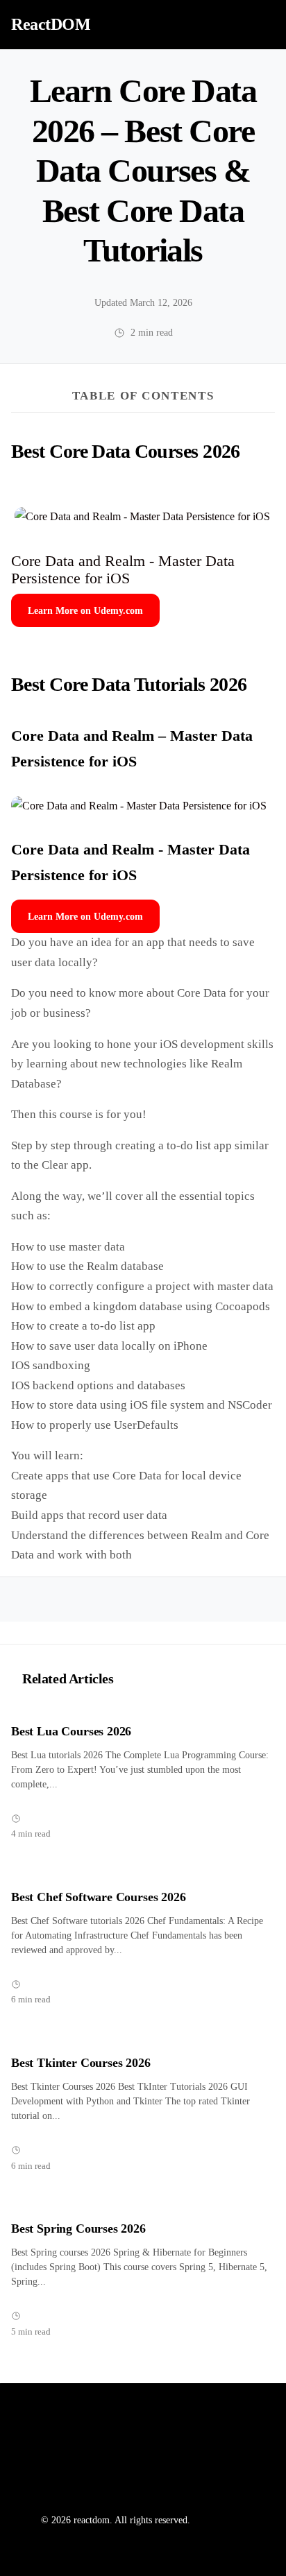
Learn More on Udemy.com (85, 610)
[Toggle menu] (260, 24)
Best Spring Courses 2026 (78, 2229)
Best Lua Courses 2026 (71, 1731)
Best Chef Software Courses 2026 (99, 1897)
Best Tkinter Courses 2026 (81, 2063)
